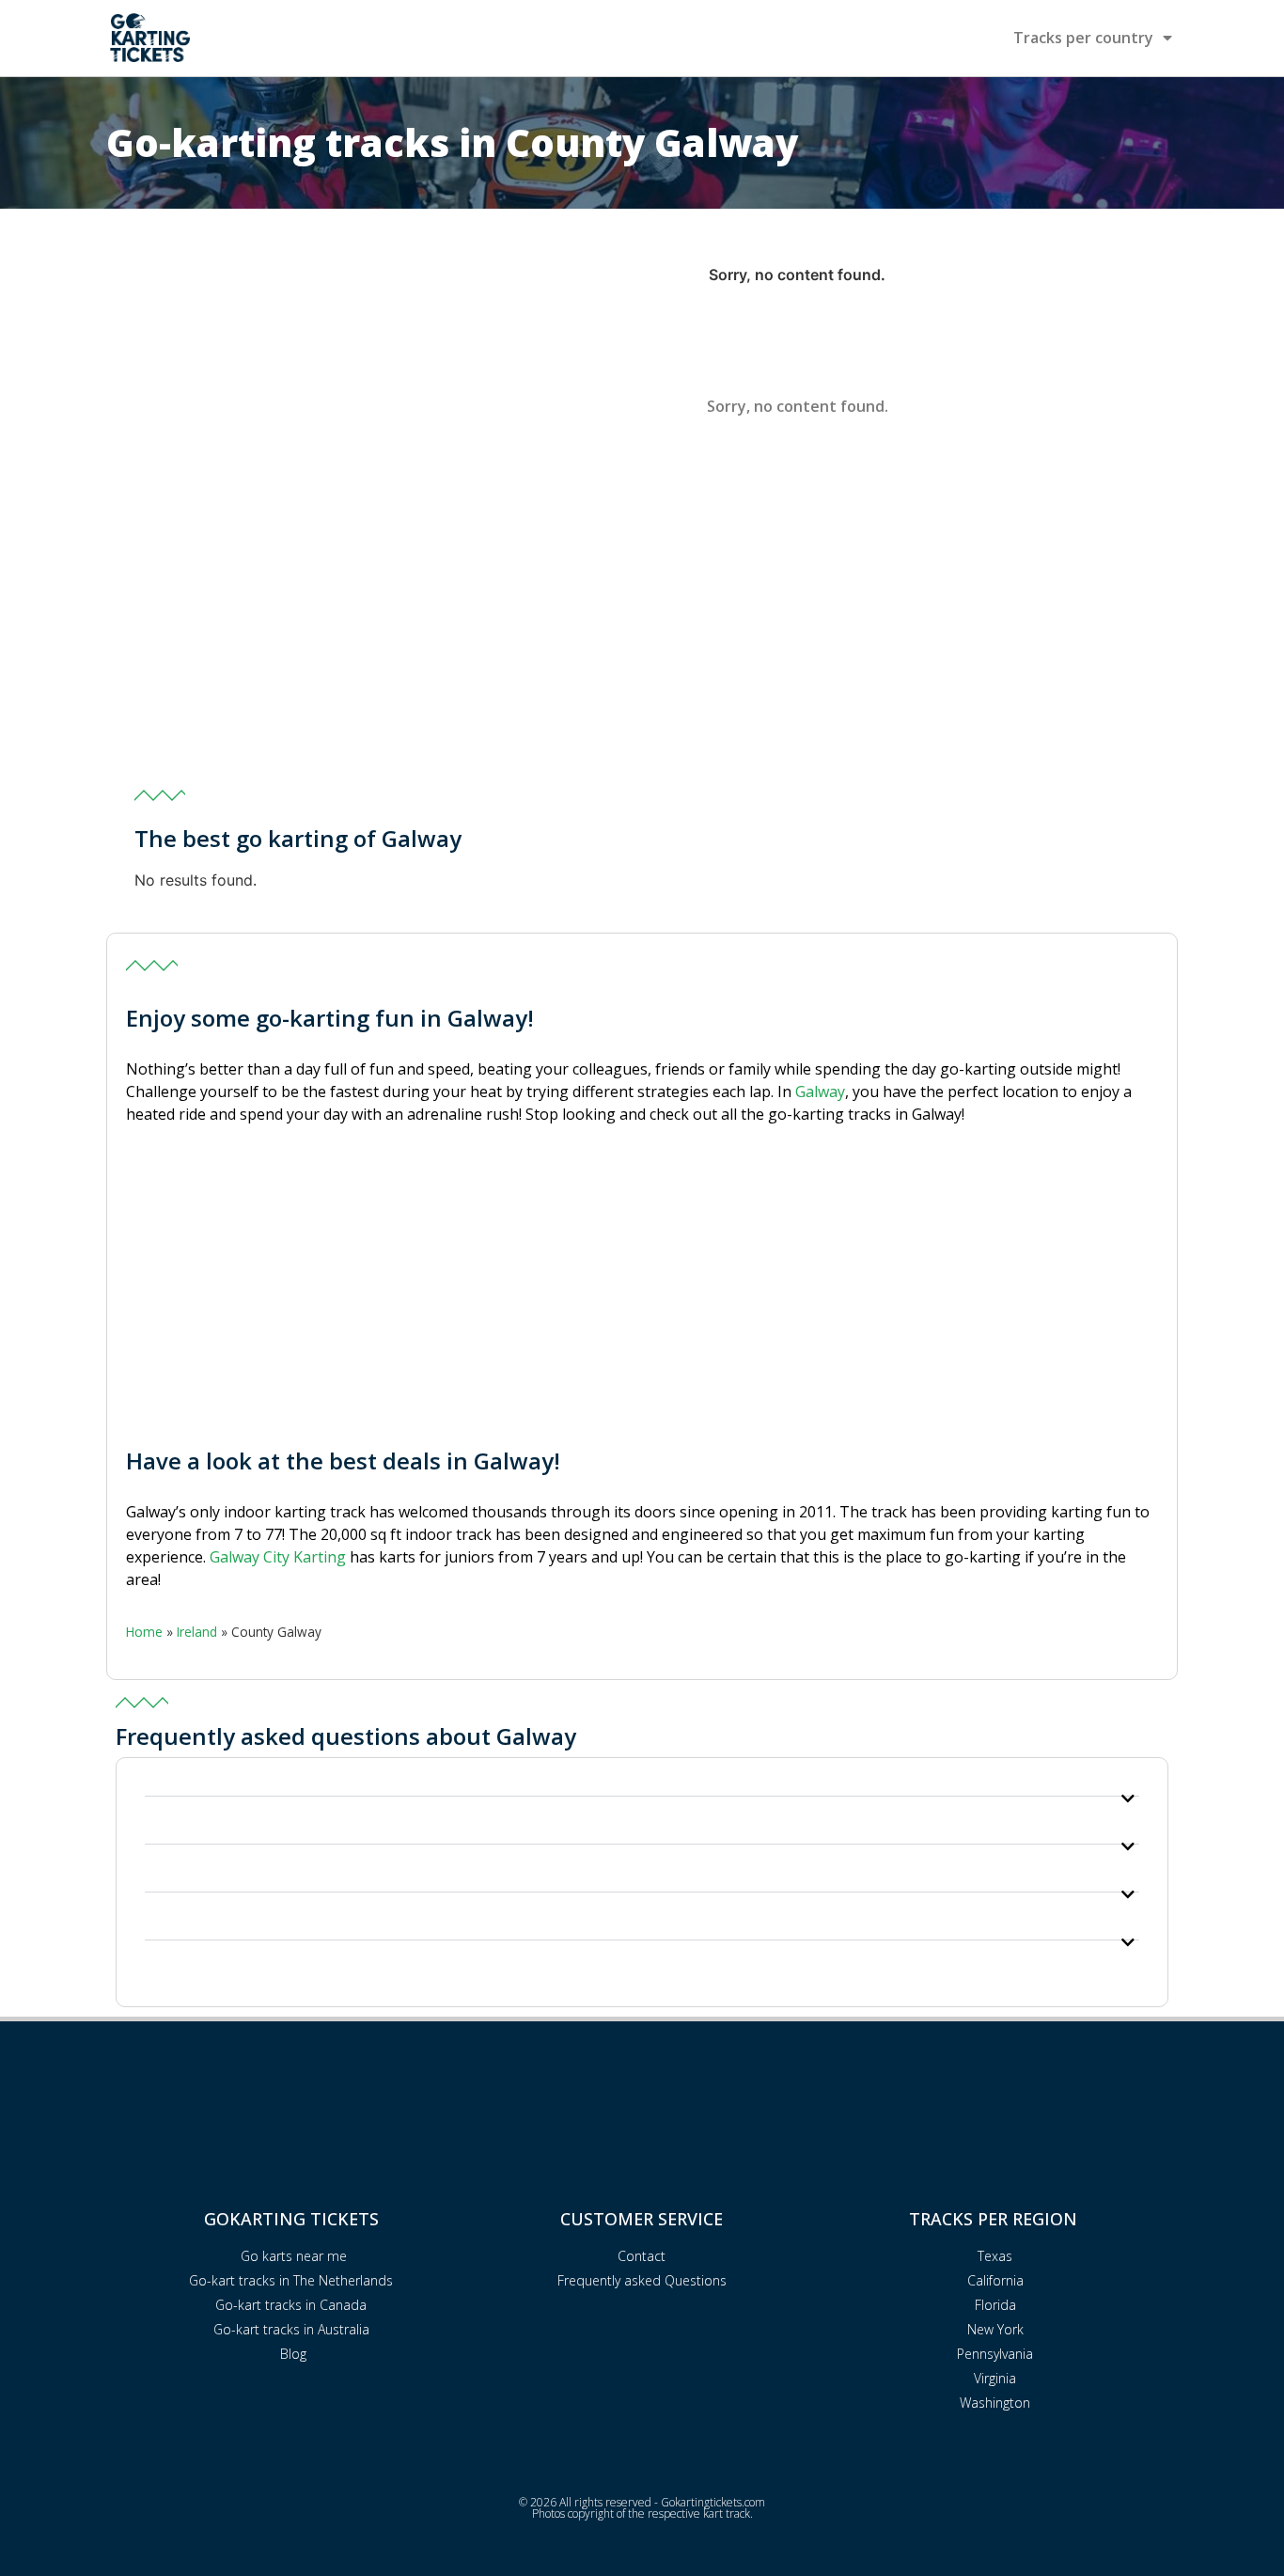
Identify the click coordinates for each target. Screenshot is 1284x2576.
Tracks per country (1083, 38)
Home (144, 1632)
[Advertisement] (642, 632)
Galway (820, 1092)
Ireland (197, 1632)
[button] (642, 1791)
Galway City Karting (278, 1557)
